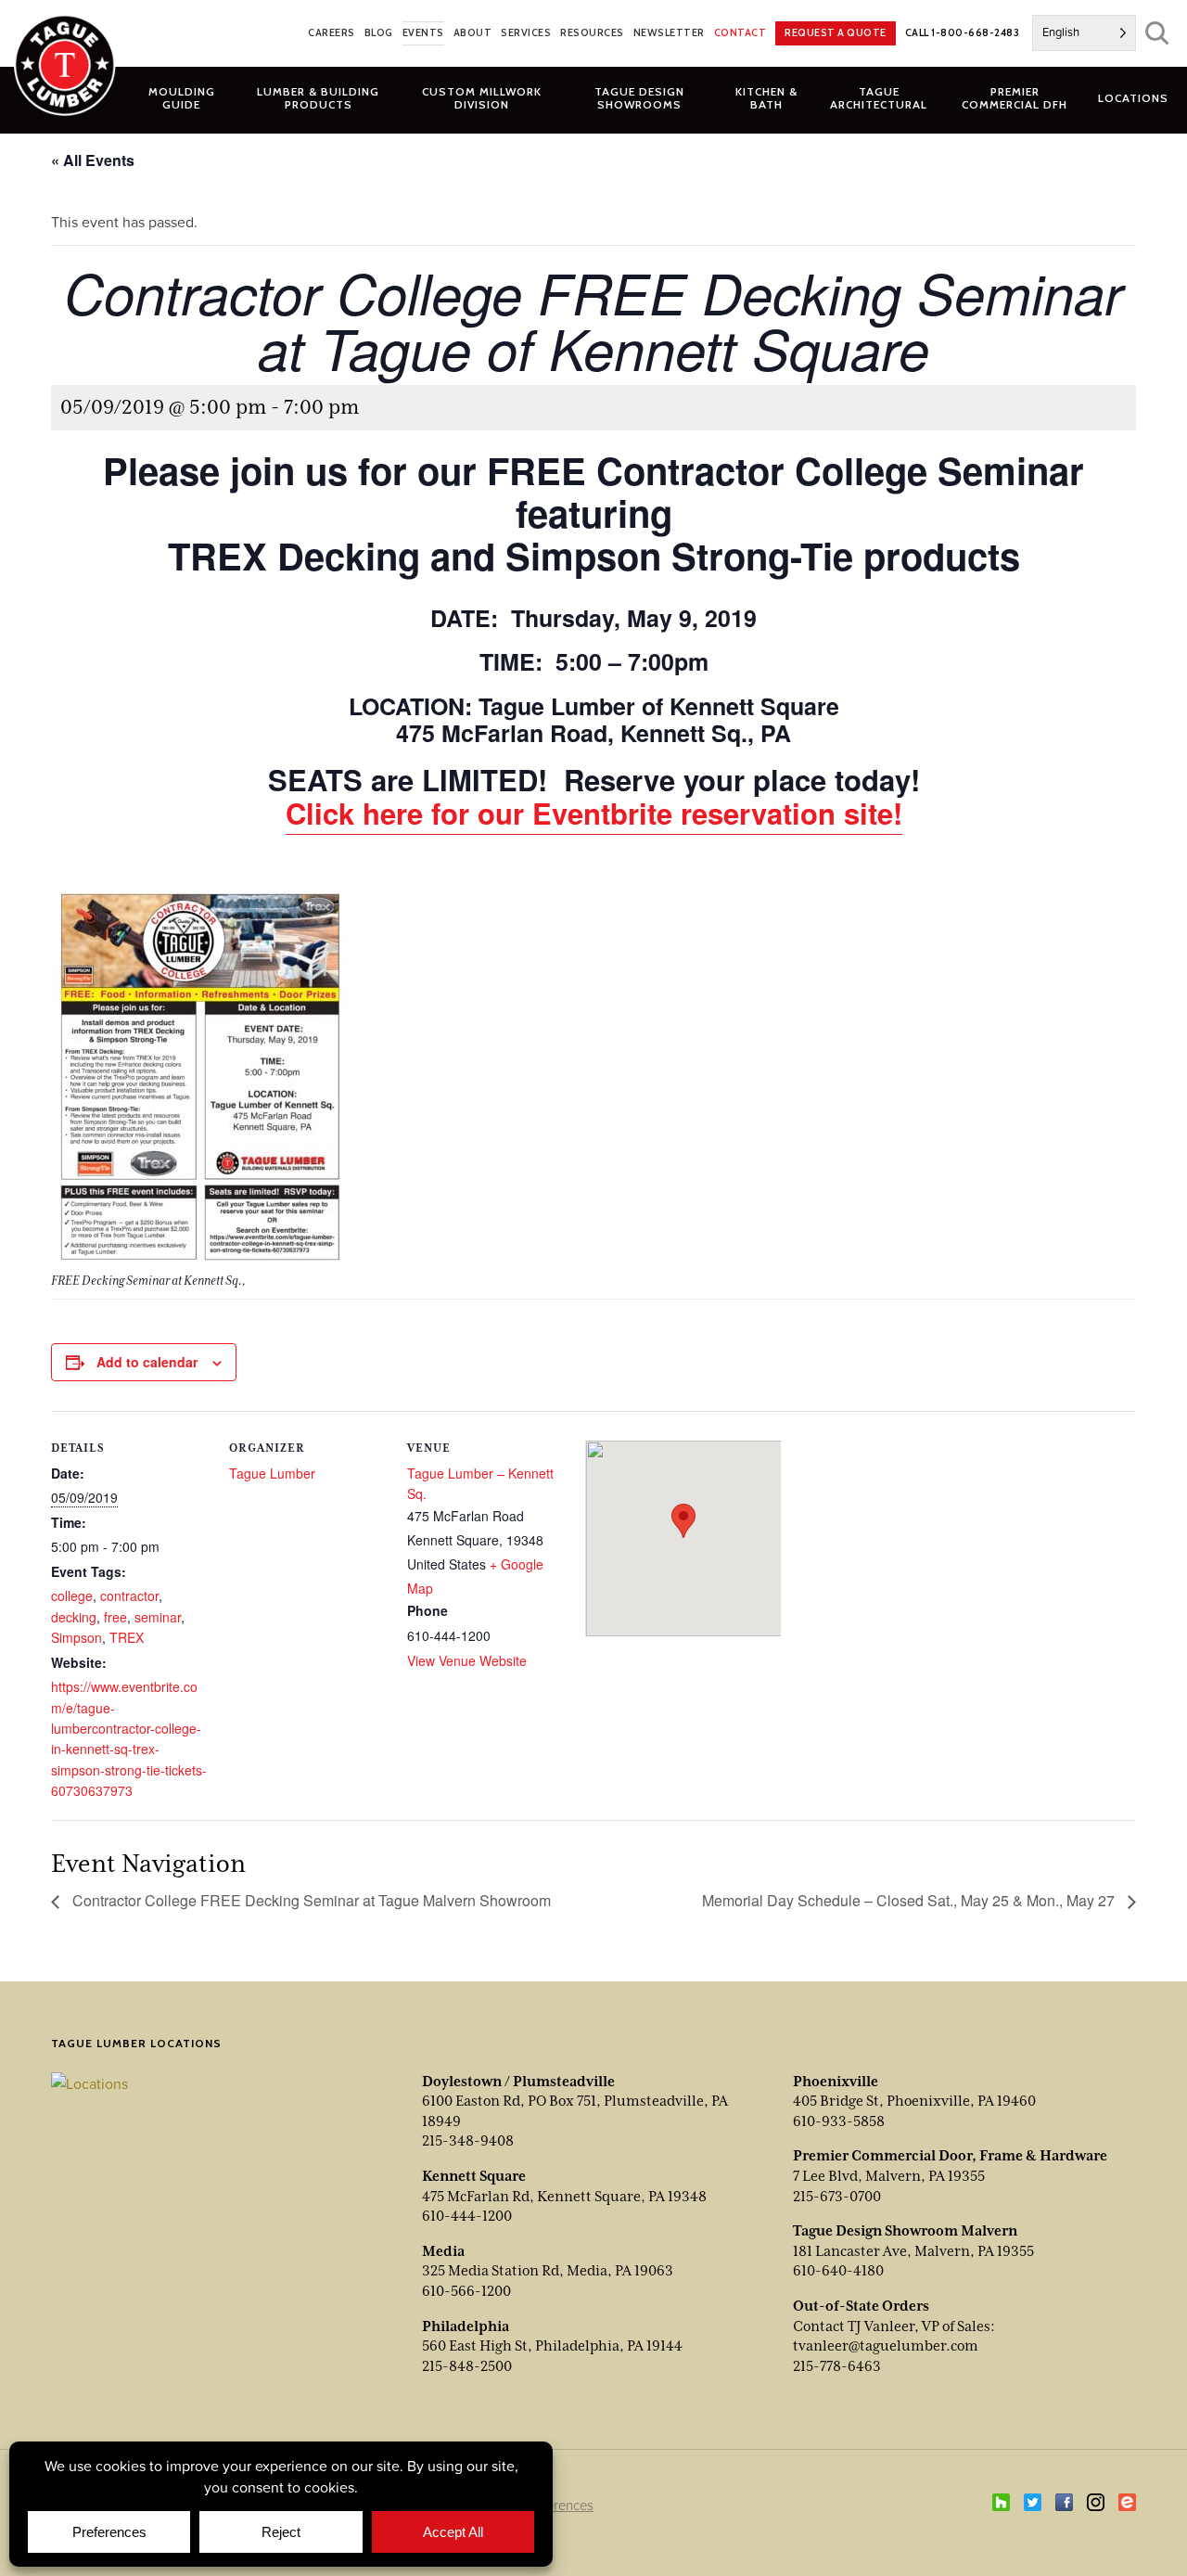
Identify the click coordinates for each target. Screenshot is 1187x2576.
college (72, 1596)
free (115, 1617)
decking (74, 1617)
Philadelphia (466, 2326)
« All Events (93, 160)
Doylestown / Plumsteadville (518, 2082)
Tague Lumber (272, 1473)
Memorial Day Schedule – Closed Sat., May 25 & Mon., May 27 (910, 1900)
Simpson (77, 1637)
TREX (127, 1637)
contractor (129, 1596)
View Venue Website (467, 1660)
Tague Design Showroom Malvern (905, 2231)
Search (1157, 33)
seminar (158, 1617)
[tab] (319, 97)
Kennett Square (474, 2176)
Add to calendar (147, 1362)
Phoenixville (836, 2082)
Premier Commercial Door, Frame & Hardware (950, 2156)
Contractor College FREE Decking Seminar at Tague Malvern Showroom (310, 1900)
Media (443, 2251)
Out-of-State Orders (861, 2306)
